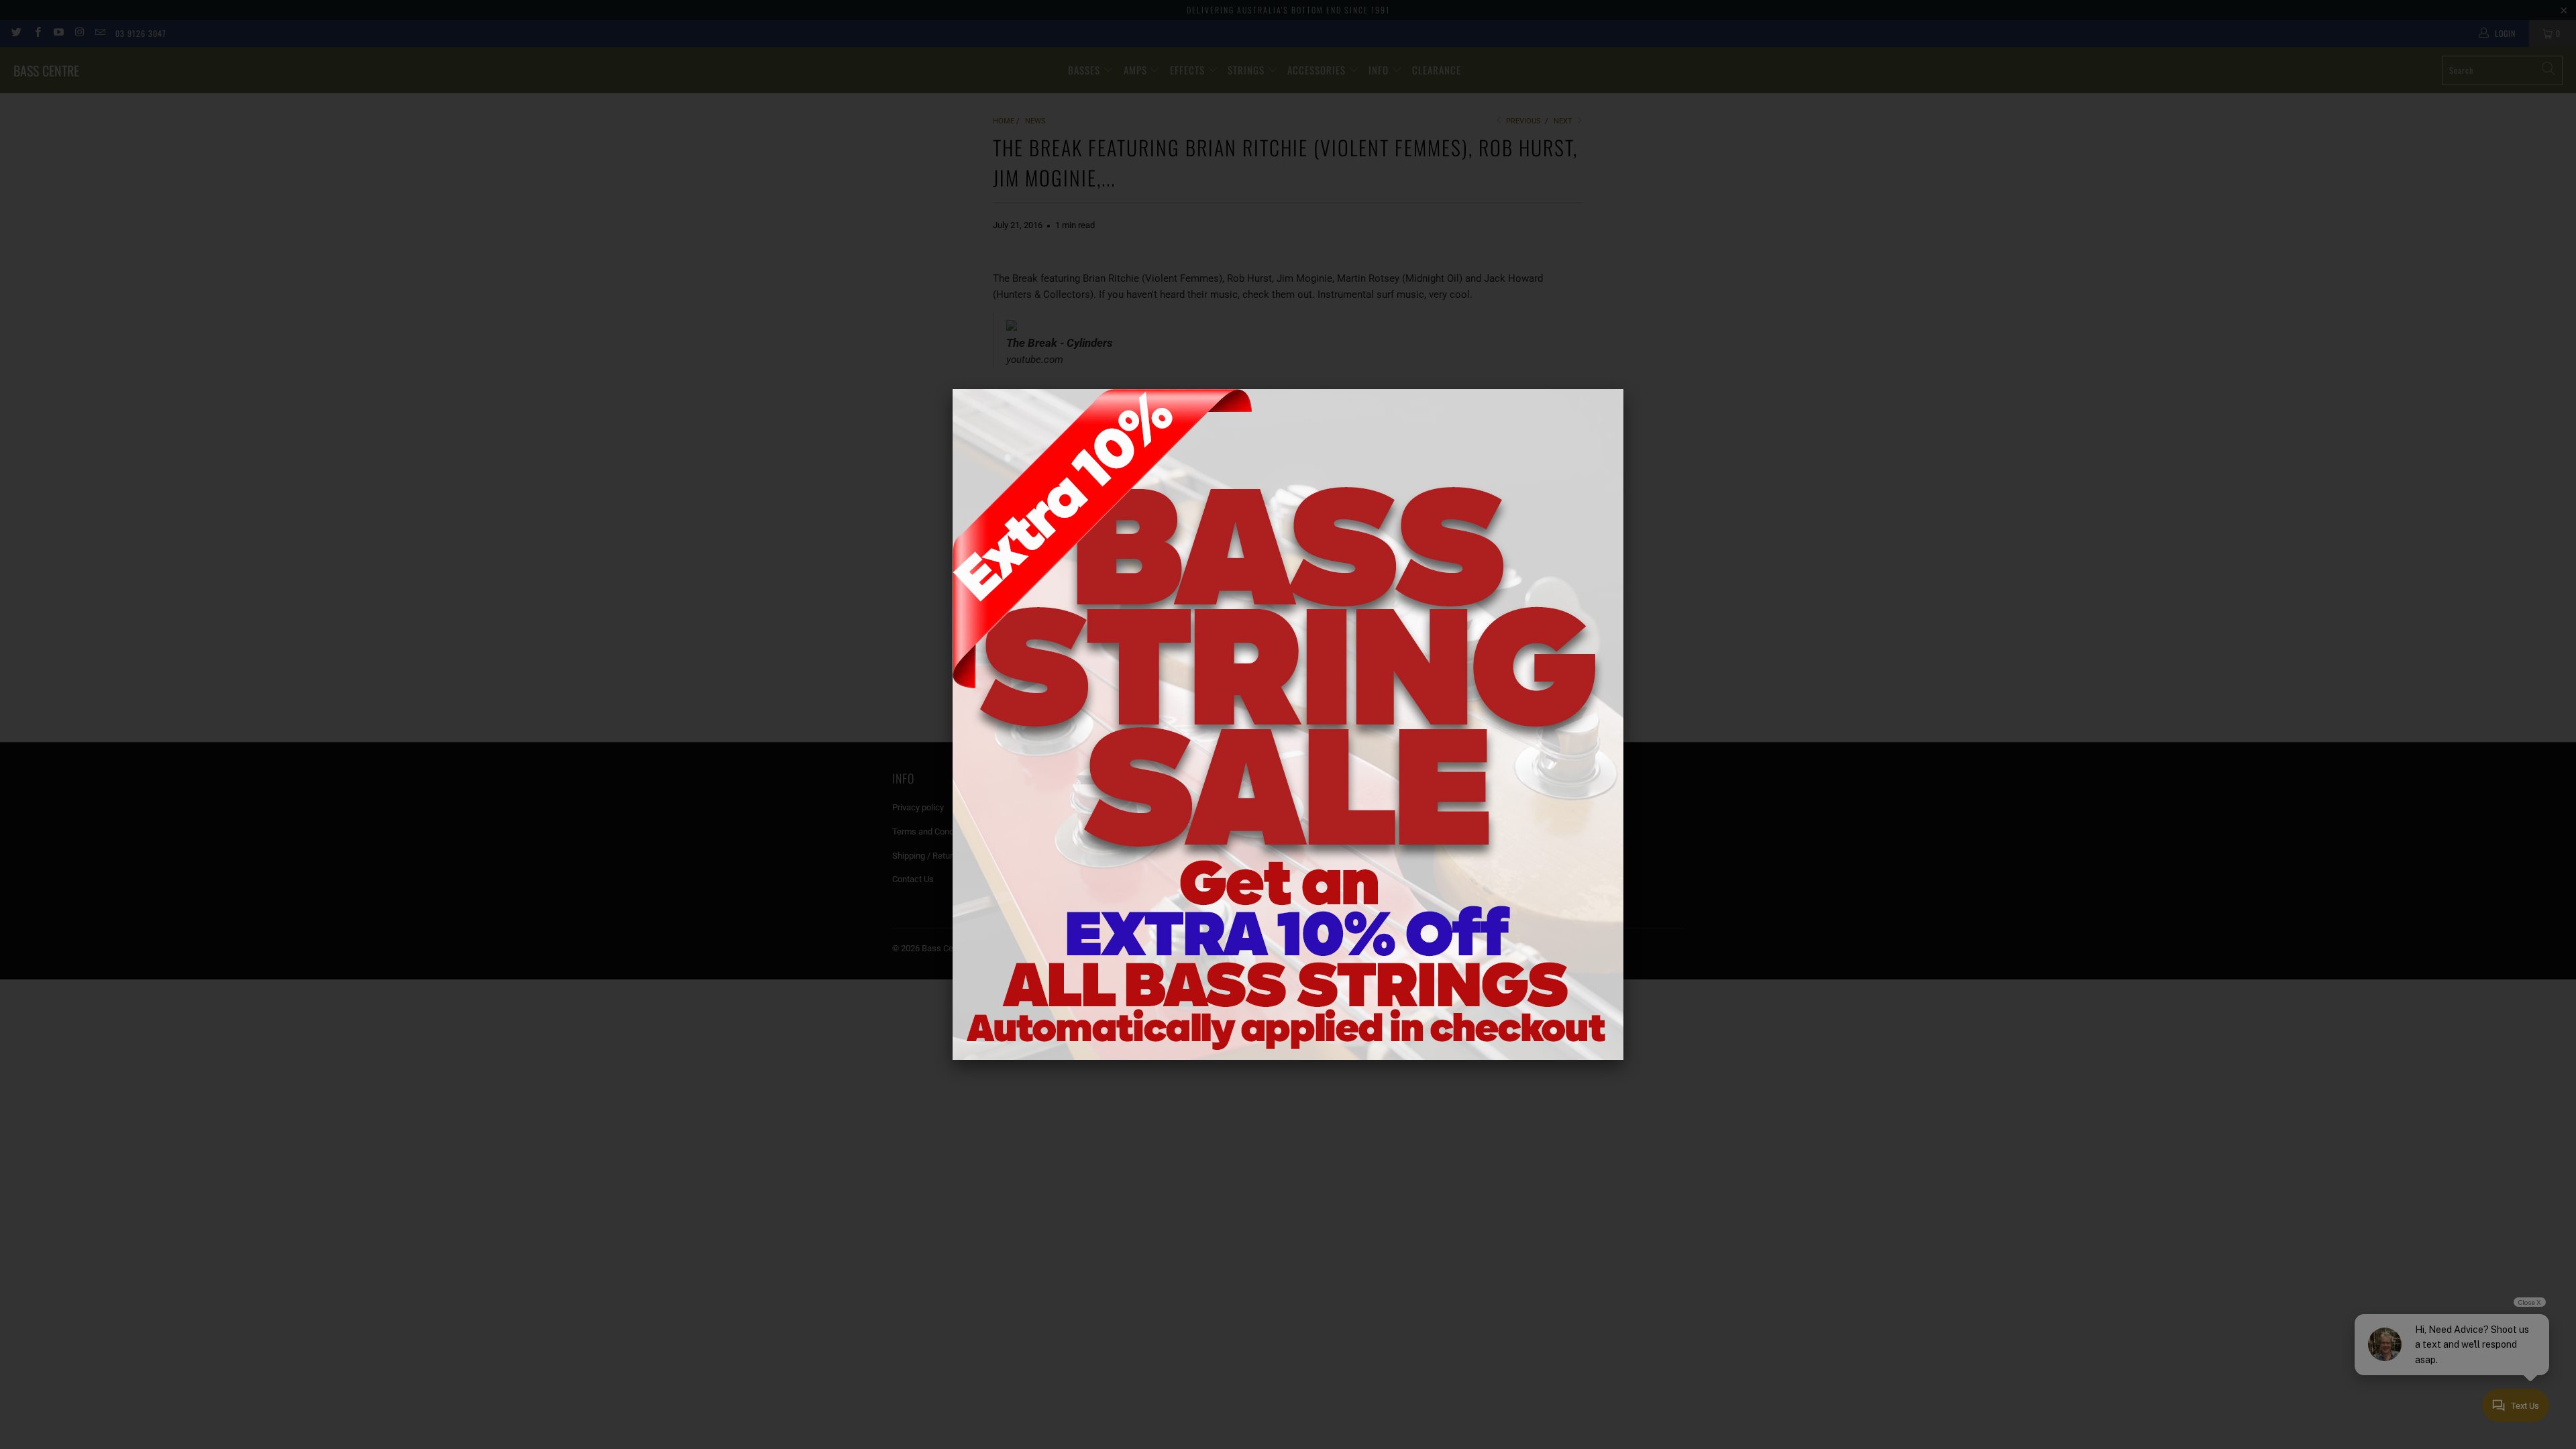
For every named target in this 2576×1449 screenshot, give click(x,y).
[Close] (1623, 389)
